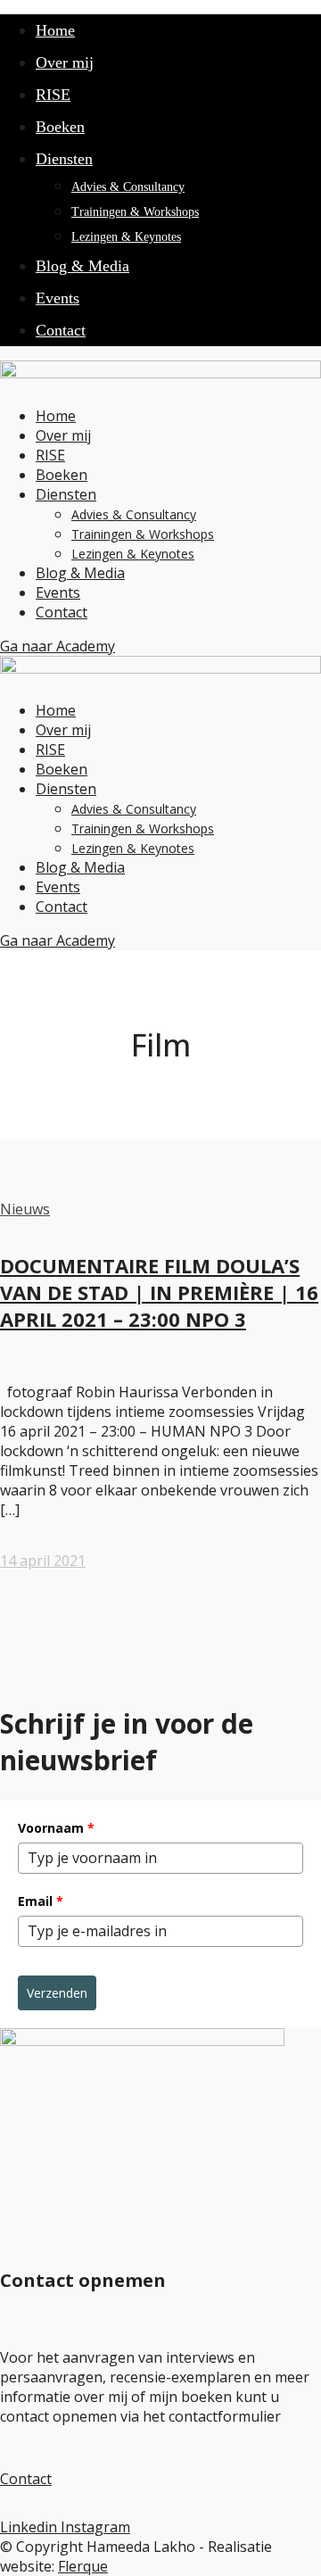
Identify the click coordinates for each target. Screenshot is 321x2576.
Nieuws (25, 1209)
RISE (53, 95)
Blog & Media (82, 266)
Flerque (83, 2566)
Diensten (64, 159)
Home (55, 30)
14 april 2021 (43, 1561)
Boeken (60, 127)
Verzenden (57, 1993)
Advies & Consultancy (128, 187)
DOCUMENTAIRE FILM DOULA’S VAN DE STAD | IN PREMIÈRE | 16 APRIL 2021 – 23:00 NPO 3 (159, 1292)
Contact (61, 330)
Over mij (65, 62)
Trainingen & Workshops (135, 212)
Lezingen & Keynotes (126, 237)
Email (41, 1901)
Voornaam (56, 1828)
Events (58, 298)
